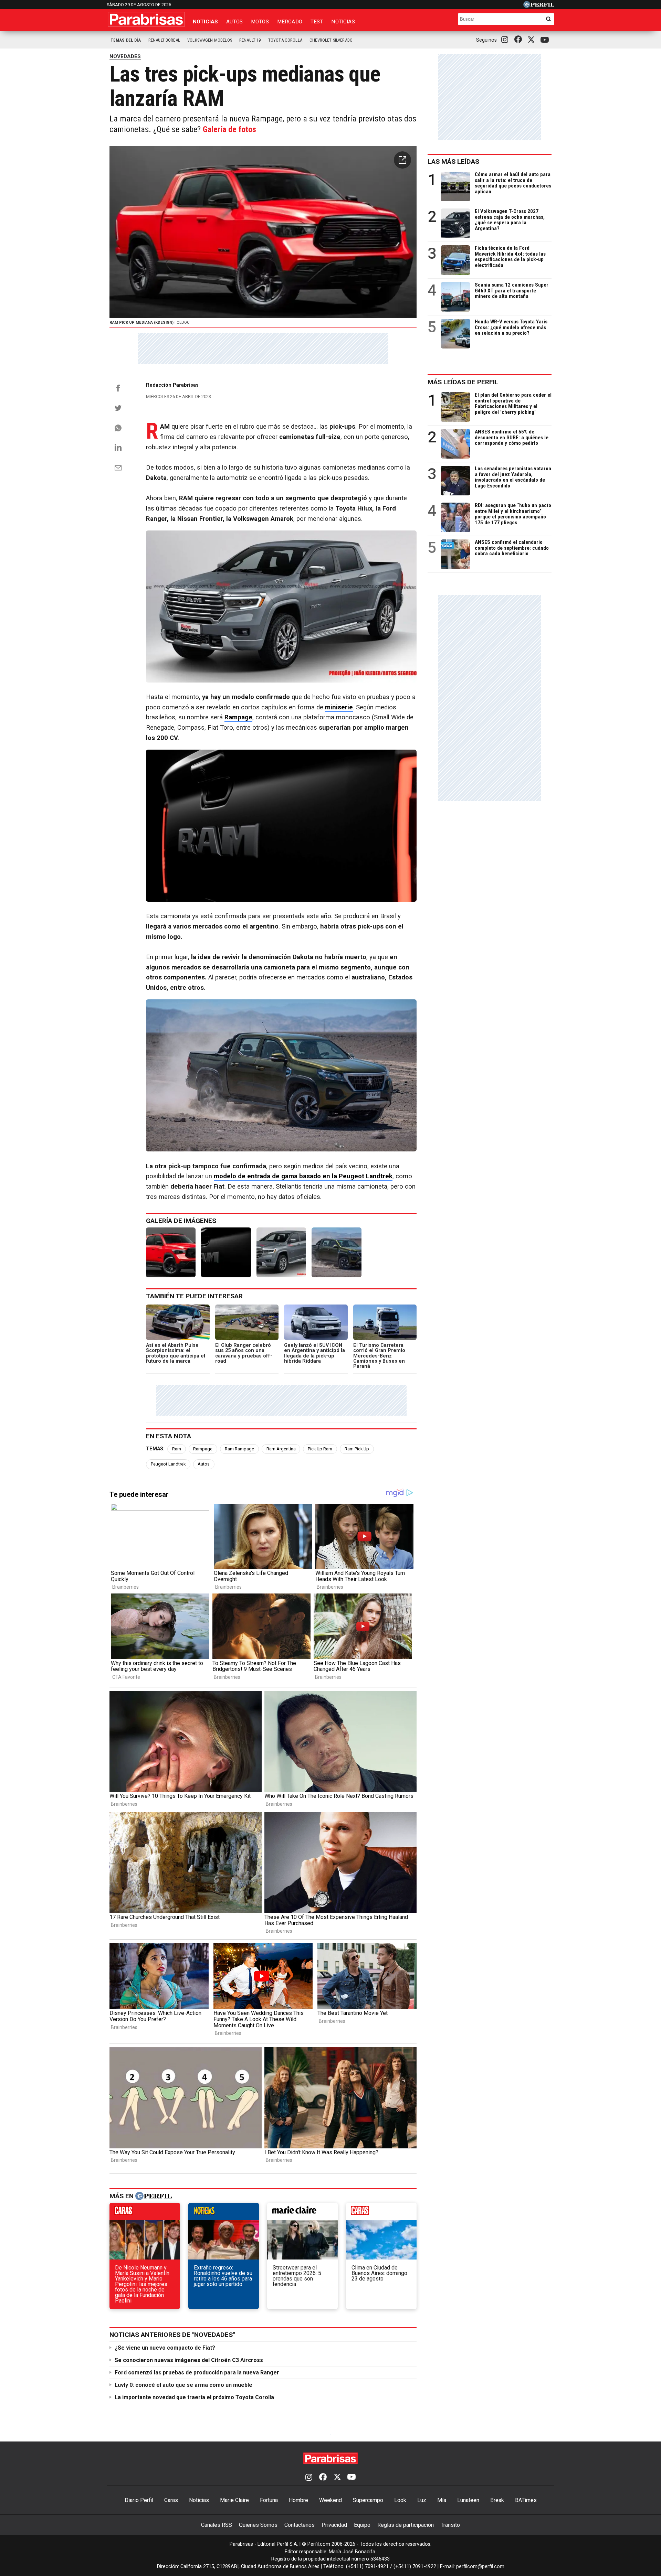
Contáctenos (300, 2525)
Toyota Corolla (285, 40)
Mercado (290, 22)
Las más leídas (453, 162)
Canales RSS (217, 2525)
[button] (402, 160)
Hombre (298, 2500)
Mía (442, 2500)
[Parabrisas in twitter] (533, 40)
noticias (224, 2213)
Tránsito (450, 2525)
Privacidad (334, 2525)
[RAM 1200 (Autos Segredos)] (281, 1252)
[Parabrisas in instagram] (506, 40)
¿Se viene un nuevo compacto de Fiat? (165, 2348)
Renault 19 (250, 40)
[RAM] (226, 1252)
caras (145, 2213)
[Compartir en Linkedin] (118, 447)
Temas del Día (126, 40)
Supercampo (368, 2500)
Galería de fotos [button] (229, 129)
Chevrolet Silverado (331, 40)
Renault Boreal (164, 40)
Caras (171, 2500)
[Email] (118, 468)
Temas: (155, 1449)
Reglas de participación (406, 2525)
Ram (177, 1449)
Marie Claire (234, 2500)
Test (317, 22)
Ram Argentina (281, 1449)
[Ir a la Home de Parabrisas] (146, 19)
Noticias (205, 22)
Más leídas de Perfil (463, 382)
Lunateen (468, 2500)
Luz (422, 2500)
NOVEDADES (125, 56)
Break (497, 2500)
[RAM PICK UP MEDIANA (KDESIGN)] (171, 1252)
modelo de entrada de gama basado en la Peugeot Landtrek (303, 1176)
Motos (260, 22)
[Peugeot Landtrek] (336, 1252)
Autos (234, 22)
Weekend (330, 2500)
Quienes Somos (258, 2525)
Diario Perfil (139, 2500)
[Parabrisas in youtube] (546, 40)
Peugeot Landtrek (168, 1464)
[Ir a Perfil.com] (539, 6)
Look (400, 2500)
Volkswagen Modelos (210, 40)
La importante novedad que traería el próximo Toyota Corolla (194, 2397)
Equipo (362, 2525)
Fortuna (269, 2500)
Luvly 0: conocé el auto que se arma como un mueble (183, 2385)
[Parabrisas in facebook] (520, 40)
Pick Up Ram (320, 1449)
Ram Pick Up (357, 1449)
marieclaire (302, 2213)
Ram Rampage (239, 1449)
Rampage (203, 1449)
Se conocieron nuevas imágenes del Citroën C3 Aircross (189, 2360)
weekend (381, 2213)
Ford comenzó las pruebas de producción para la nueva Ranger (197, 2373)
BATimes (526, 2500)
